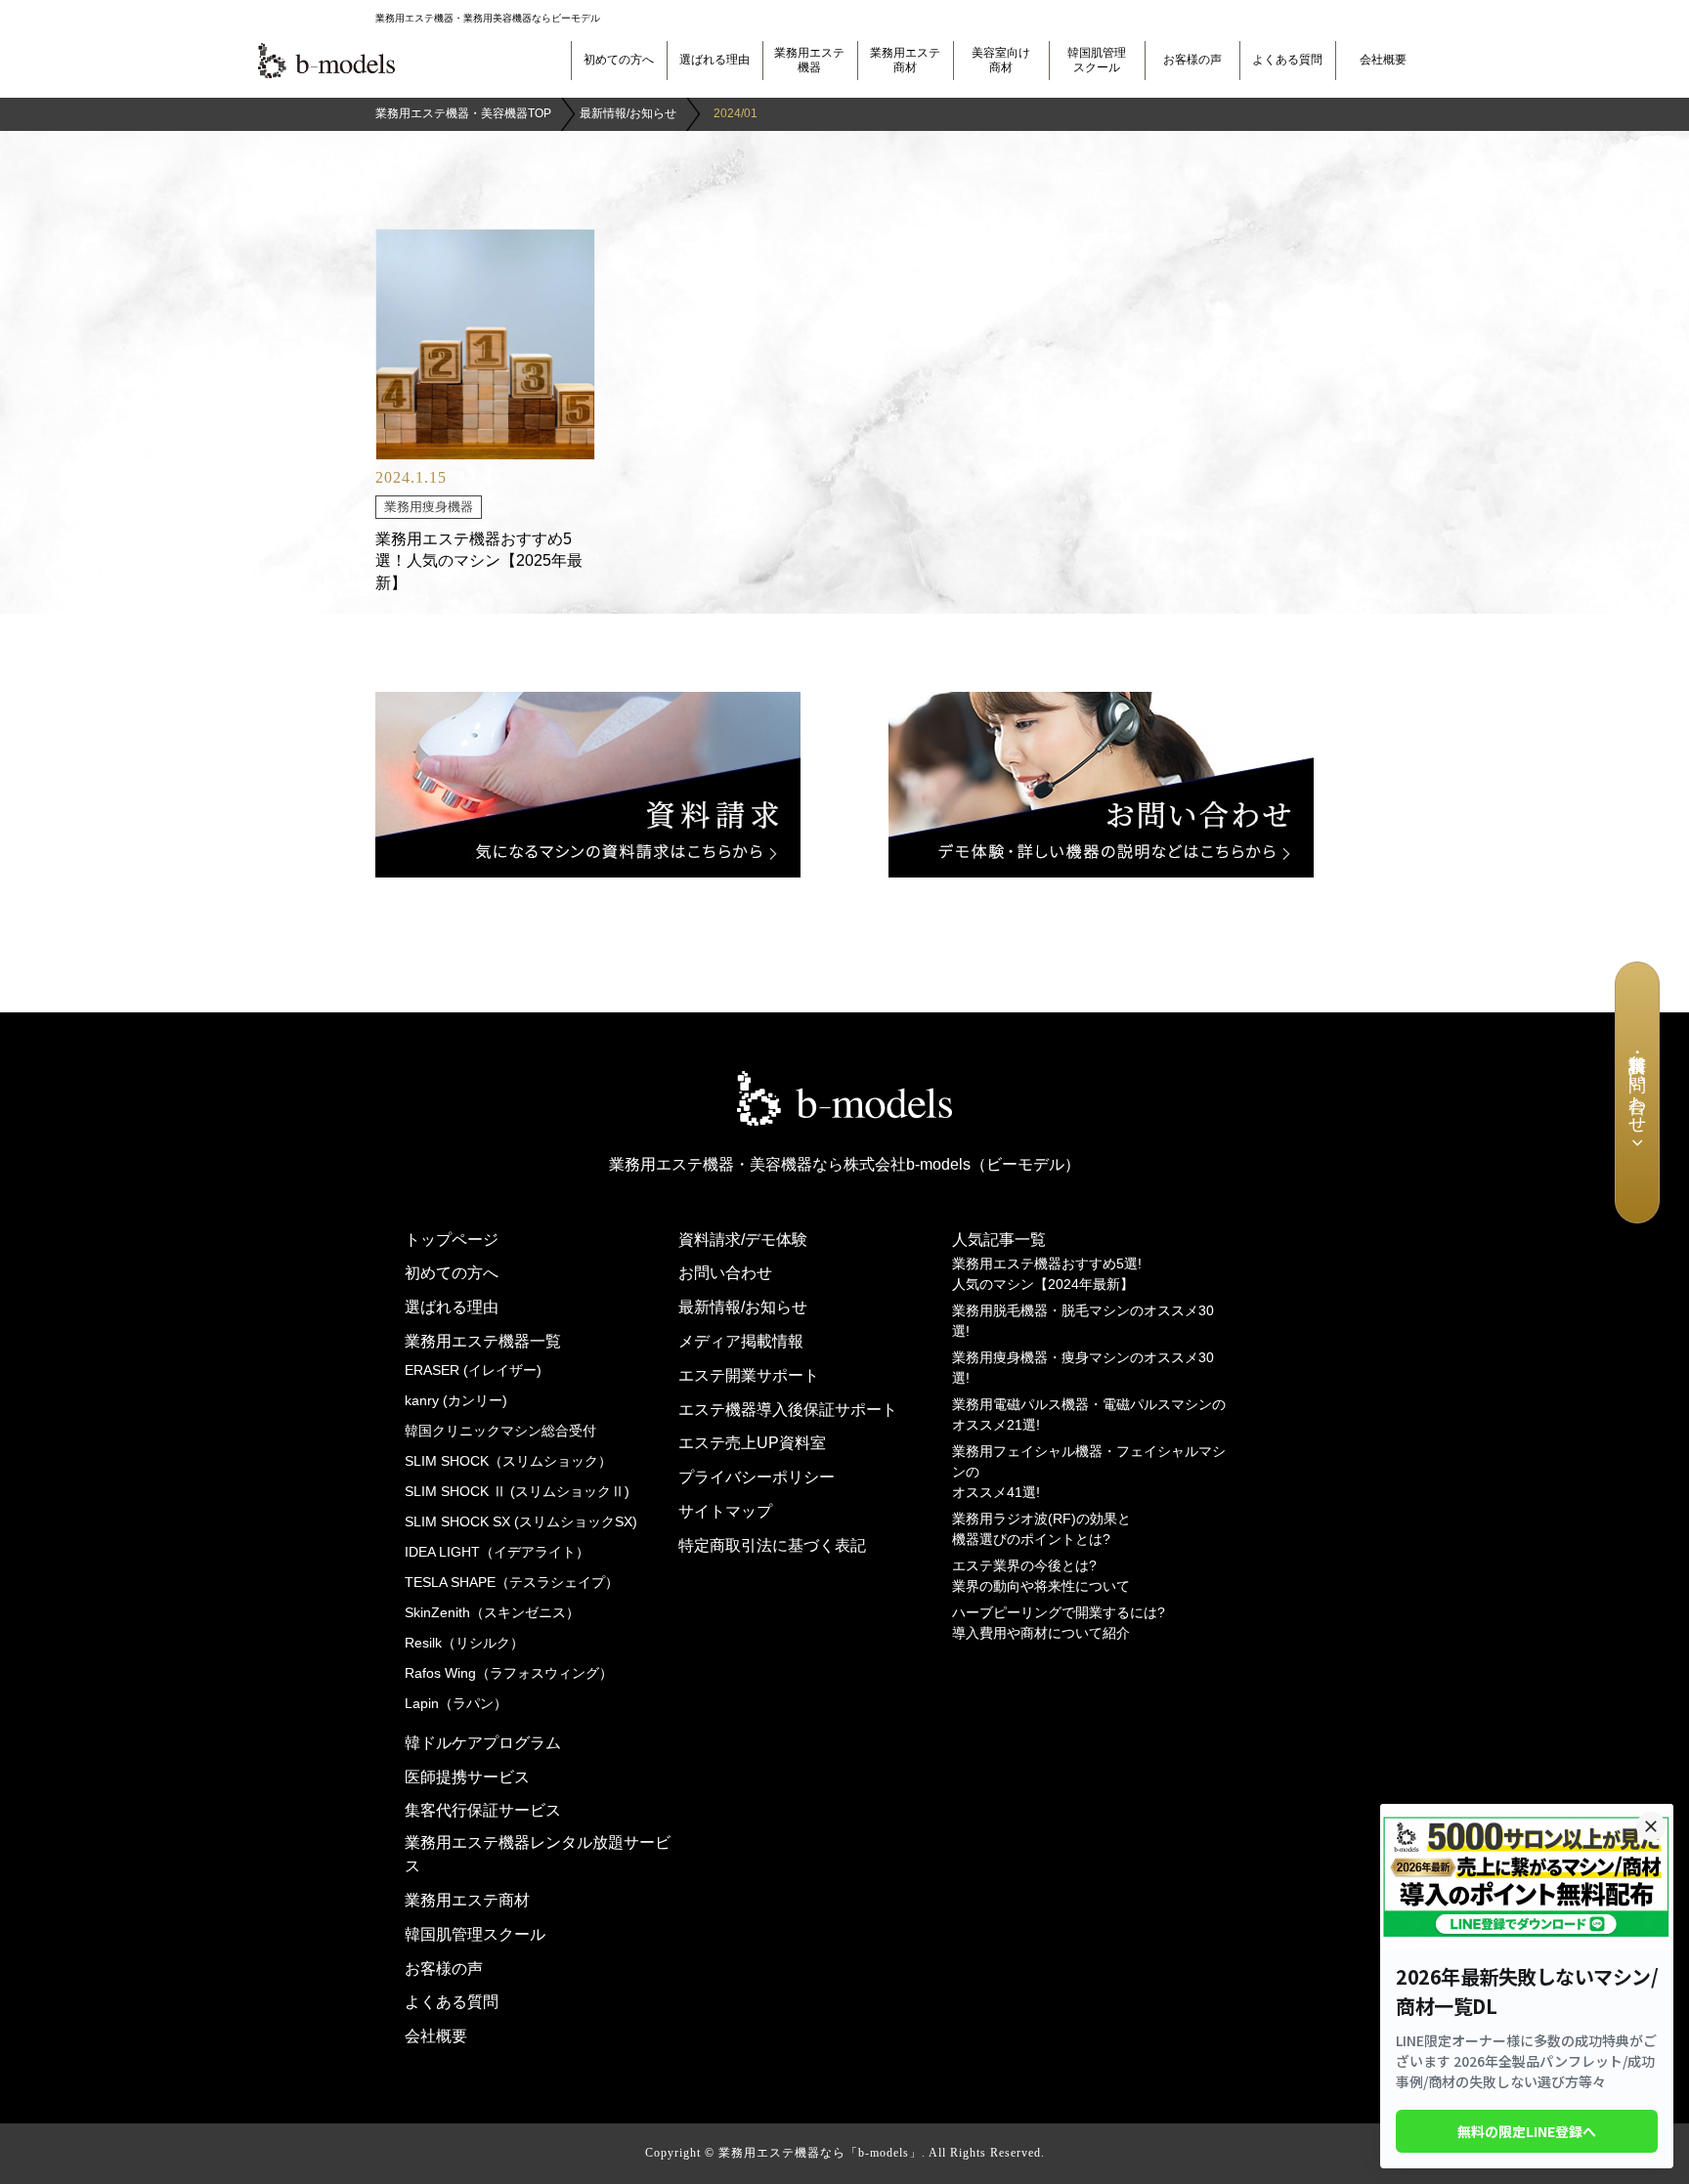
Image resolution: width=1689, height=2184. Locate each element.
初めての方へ (619, 60)
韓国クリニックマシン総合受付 (500, 1431)
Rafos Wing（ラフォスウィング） (509, 1673)
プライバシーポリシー (757, 1477)
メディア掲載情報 (741, 1341)
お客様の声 (1192, 60)
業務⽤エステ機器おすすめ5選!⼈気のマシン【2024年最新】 (1047, 1274)
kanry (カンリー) (456, 1400)
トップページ (452, 1240)
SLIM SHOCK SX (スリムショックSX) (521, 1521)
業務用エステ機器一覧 (483, 1341)
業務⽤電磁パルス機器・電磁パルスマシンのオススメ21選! (1089, 1414)
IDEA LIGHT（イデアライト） (497, 1552)
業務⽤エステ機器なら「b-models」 (820, 2153)
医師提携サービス (467, 1777)
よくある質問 (1287, 60)
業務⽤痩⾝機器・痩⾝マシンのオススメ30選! (1083, 1368)
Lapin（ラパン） (456, 1703)
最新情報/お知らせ (743, 1307)
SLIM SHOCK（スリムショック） (508, 1461)
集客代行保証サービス (483, 1810)
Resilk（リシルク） (464, 1643)
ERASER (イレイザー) (473, 1370)
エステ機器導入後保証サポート (788, 1410)
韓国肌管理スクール (1097, 60)
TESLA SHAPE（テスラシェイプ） (512, 1582)
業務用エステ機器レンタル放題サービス (538, 1854)
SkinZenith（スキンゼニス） (492, 1612)
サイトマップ (725, 1511)
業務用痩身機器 (429, 507)
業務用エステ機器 (809, 60)
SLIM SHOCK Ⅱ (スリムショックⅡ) (517, 1491)
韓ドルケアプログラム (483, 1743)
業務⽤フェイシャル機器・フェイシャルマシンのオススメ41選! (1089, 1472)
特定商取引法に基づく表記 (772, 1545)
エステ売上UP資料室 (752, 1443)
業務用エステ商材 (905, 60)
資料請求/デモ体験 (743, 1240)
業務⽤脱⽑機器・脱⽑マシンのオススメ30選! (1083, 1321)
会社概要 (1383, 60)
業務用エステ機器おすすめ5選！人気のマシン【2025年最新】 (479, 561)
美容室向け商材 (1001, 60)
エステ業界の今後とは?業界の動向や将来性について (1041, 1576)
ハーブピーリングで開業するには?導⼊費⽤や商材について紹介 (1059, 1623)
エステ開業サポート (749, 1375)
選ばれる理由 (715, 60)
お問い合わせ (725, 1273)
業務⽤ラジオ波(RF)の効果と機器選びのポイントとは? (1041, 1529)
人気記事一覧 (999, 1240)
